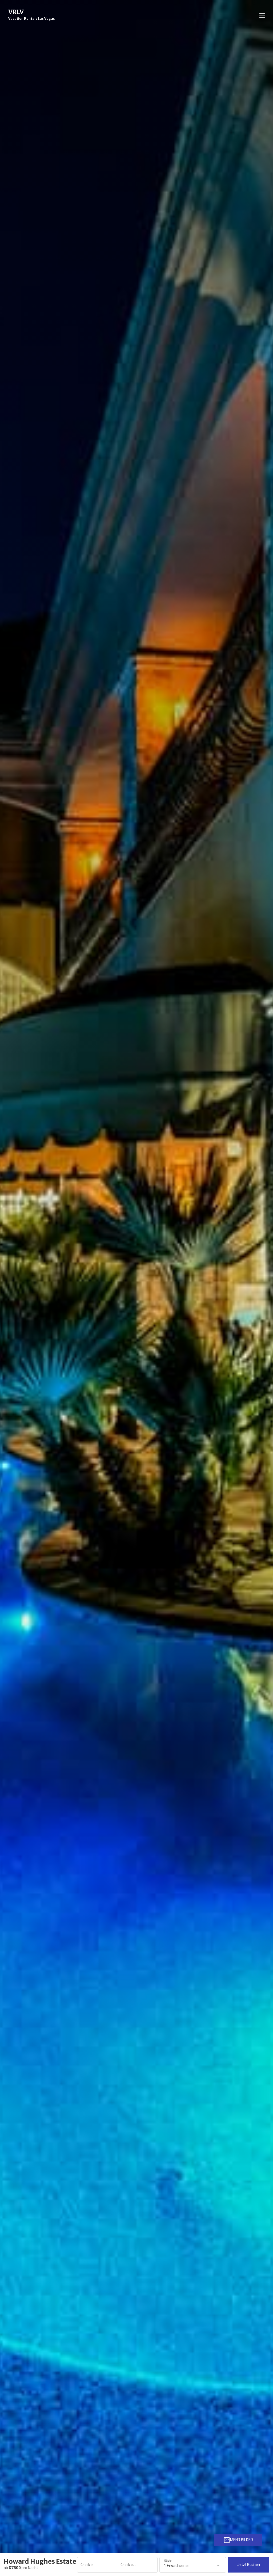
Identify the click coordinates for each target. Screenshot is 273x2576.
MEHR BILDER (242, 2540)
